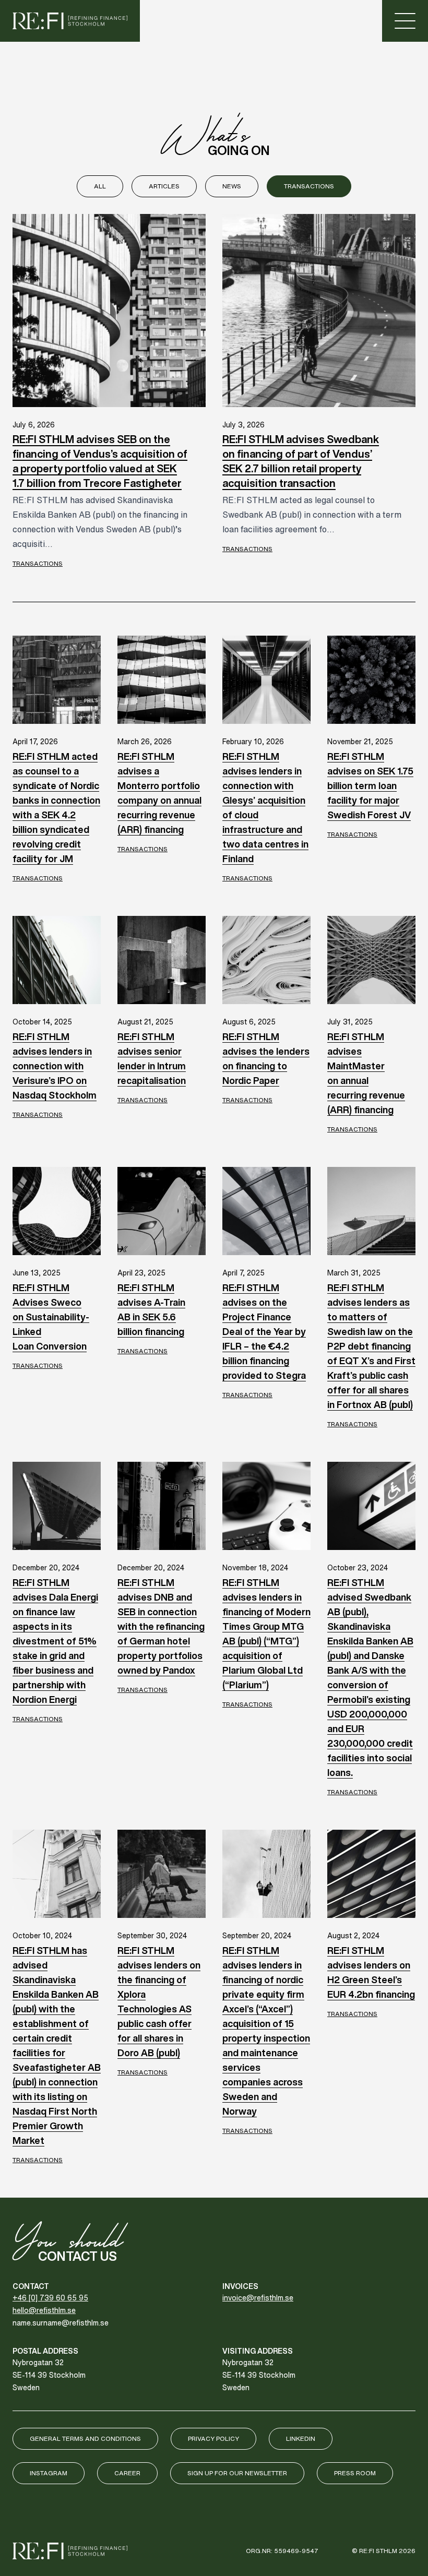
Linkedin (301, 2438)
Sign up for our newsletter (237, 2473)
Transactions (309, 186)
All (100, 186)
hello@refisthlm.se (44, 2310)
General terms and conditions (85, 2438)
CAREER (127, 2473)
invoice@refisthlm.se (258, 2298)
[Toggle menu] (405, 21)
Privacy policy (213, 2438)
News (232, 186)
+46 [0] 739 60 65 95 (50, 2298)
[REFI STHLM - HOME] (70, 21)
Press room (355, 2473)
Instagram (49, 2473)
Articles (164, 186)
